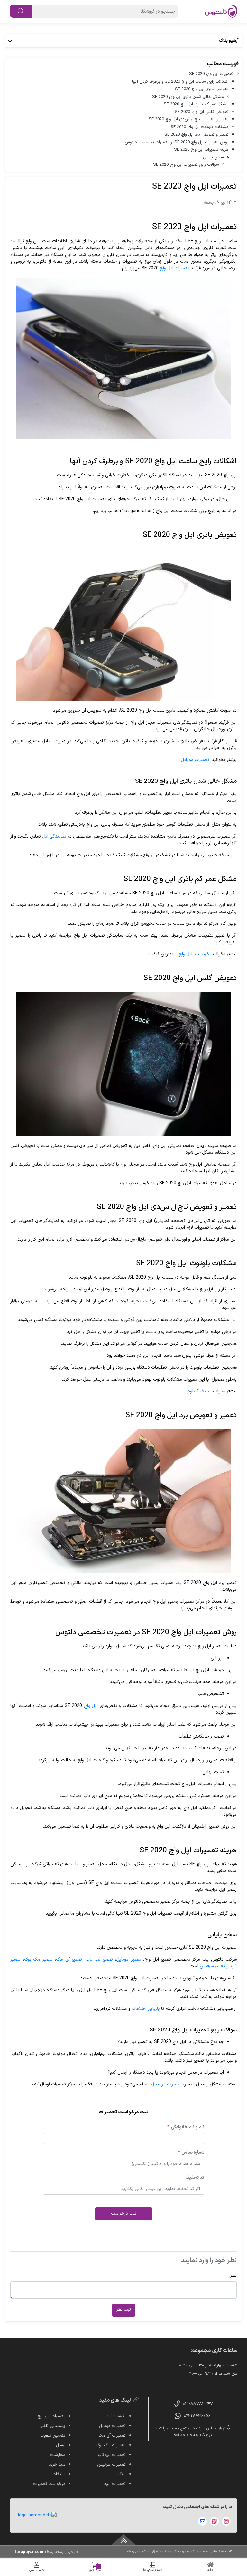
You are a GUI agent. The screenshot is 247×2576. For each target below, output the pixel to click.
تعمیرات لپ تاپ (112, 2455)
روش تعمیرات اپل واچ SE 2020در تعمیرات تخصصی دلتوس (177, 142)
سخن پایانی (213, 157)
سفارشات (58, 2455)
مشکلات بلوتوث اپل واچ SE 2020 (200, 127)
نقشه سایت (116, 2416)
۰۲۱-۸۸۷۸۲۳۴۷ (198, 2404)
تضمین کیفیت (53, 2436)
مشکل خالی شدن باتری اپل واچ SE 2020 (188, 97)
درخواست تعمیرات (49, 2484)
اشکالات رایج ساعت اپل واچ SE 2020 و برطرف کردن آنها (180, 82)
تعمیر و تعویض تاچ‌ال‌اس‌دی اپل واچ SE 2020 (189, 119)
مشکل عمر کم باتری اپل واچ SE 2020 (196, 104)
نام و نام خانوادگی (186, 2127)
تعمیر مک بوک (38, 1959)
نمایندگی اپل (54, 836)
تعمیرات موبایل (195, 760)
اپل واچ (91, 1706)
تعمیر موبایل (129, 1959)
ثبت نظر (124, 2310)
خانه (210, 2570)
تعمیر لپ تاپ (99, 1959)
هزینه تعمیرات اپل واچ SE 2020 (201, 150)
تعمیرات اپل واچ (175, 268)
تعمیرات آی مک (112, 2436)
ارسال (61, 2445)
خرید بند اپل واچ (194, 954)
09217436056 (197, 2416)
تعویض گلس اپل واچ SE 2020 (202, 112)
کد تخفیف (195, 2178)
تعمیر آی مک (69, 1959)
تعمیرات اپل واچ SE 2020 (211, 74)
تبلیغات (59, 2474)
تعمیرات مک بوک (111, 2445)
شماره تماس (191, 2153)
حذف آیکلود (198, 1391)
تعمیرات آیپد (115, 2484)
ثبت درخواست (124, 2214)
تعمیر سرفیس (212, 1966)
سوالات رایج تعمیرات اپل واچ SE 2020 (186, 165)
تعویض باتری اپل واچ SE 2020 (202, 89)
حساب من (37, 2570)
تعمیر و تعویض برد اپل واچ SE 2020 (197, 135)
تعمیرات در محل (166, 2084)
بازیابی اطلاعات (146, 2009)
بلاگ (122, 2474)
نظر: (233, 2276)
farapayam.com (30, 2552)
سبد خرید (95, 2568)
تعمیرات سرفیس (111, 2465)
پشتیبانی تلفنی (52, 2426)
